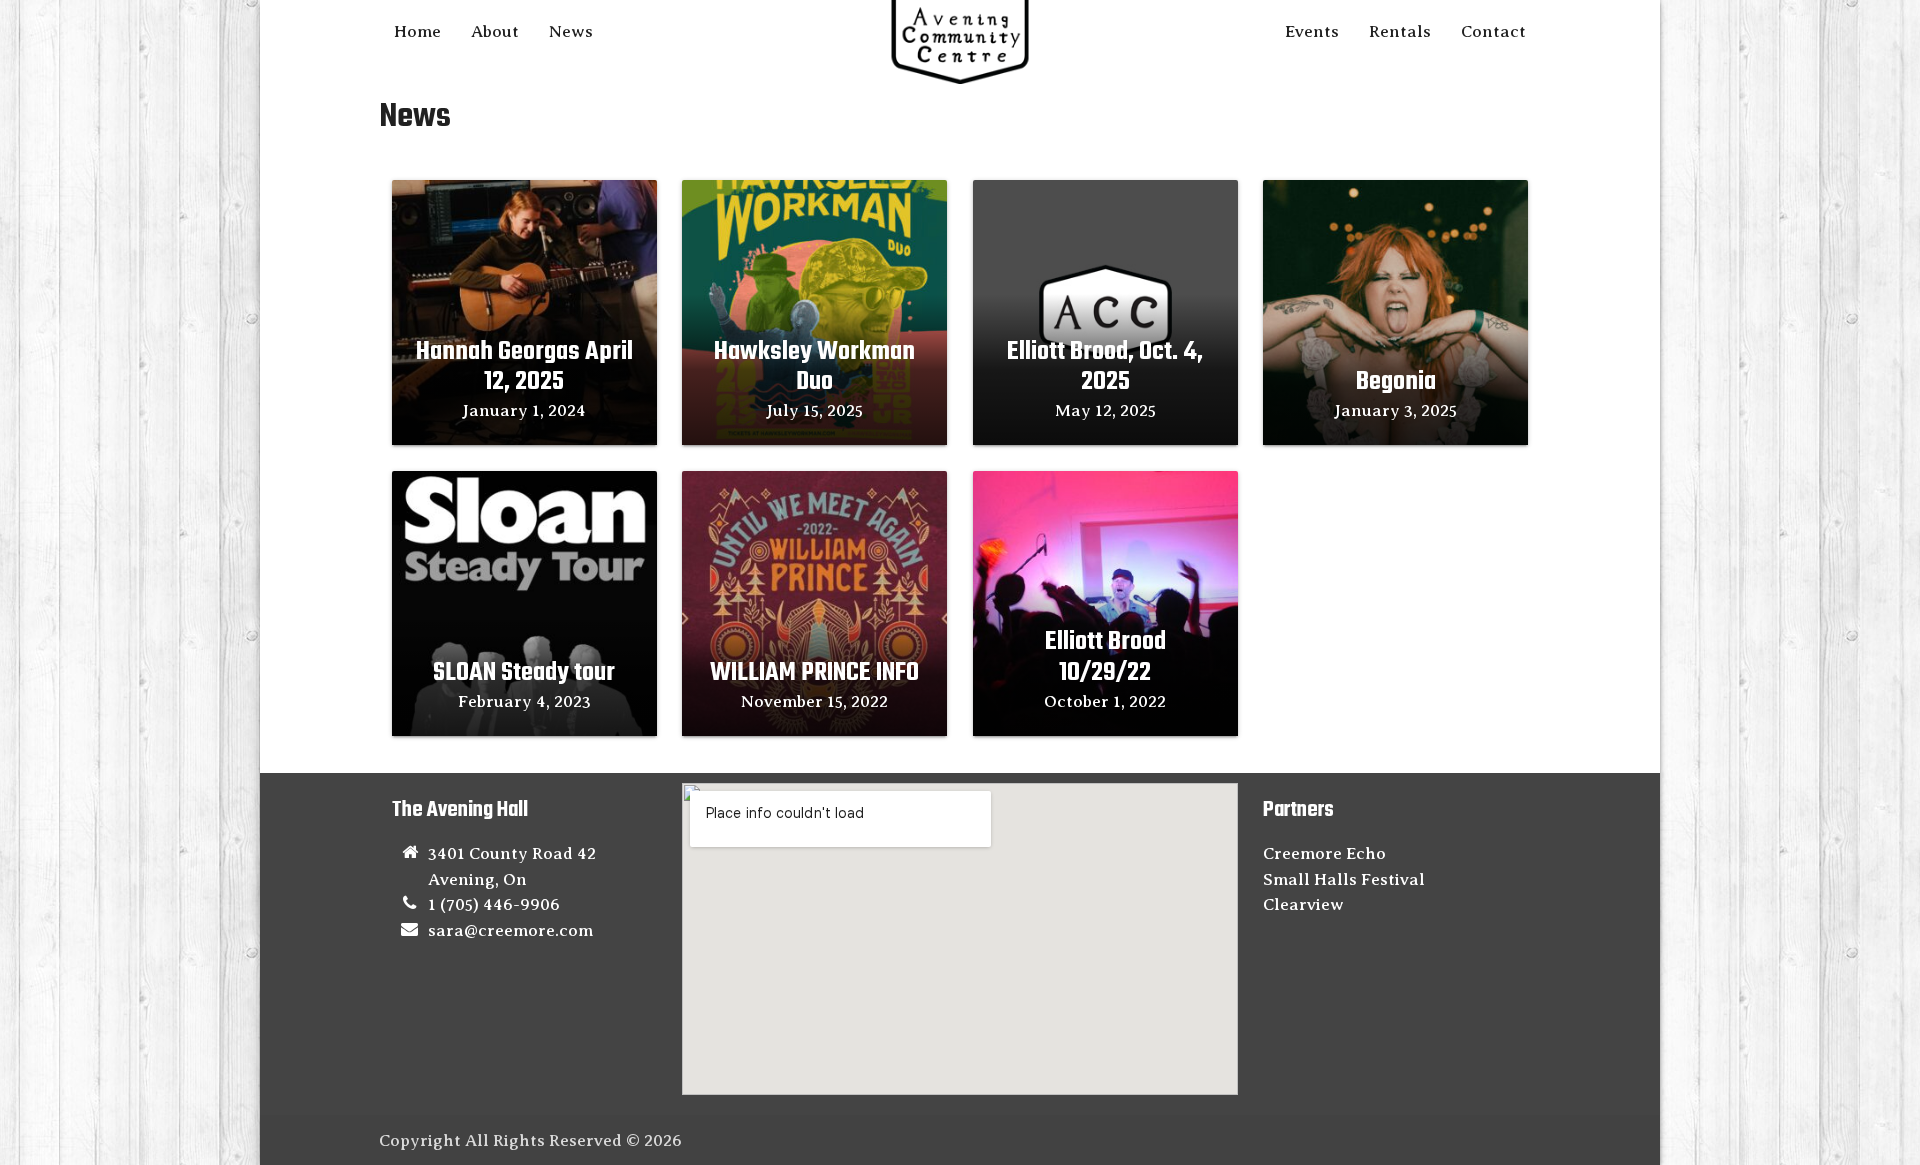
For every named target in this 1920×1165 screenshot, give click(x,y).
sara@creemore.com (510, 930)
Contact (1493, 31)
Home (417, 31)
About (495, 31)
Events (1312, 31)
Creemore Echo (1324, 853)
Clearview (1303, 904)
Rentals (1400, 31)
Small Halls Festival (1344, 879)
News (571, 31)
